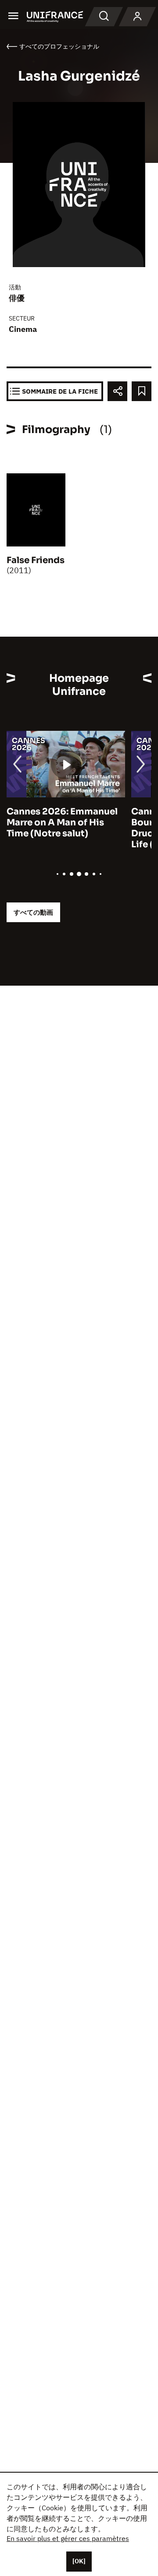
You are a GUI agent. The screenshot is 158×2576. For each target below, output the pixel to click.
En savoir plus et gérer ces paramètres (68, 2538)
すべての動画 (33, 912)
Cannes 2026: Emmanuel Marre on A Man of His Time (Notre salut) (62, 823)
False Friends (36, 560)
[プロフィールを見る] (137, 17)
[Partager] (117, 391)
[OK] (79, 2561)
